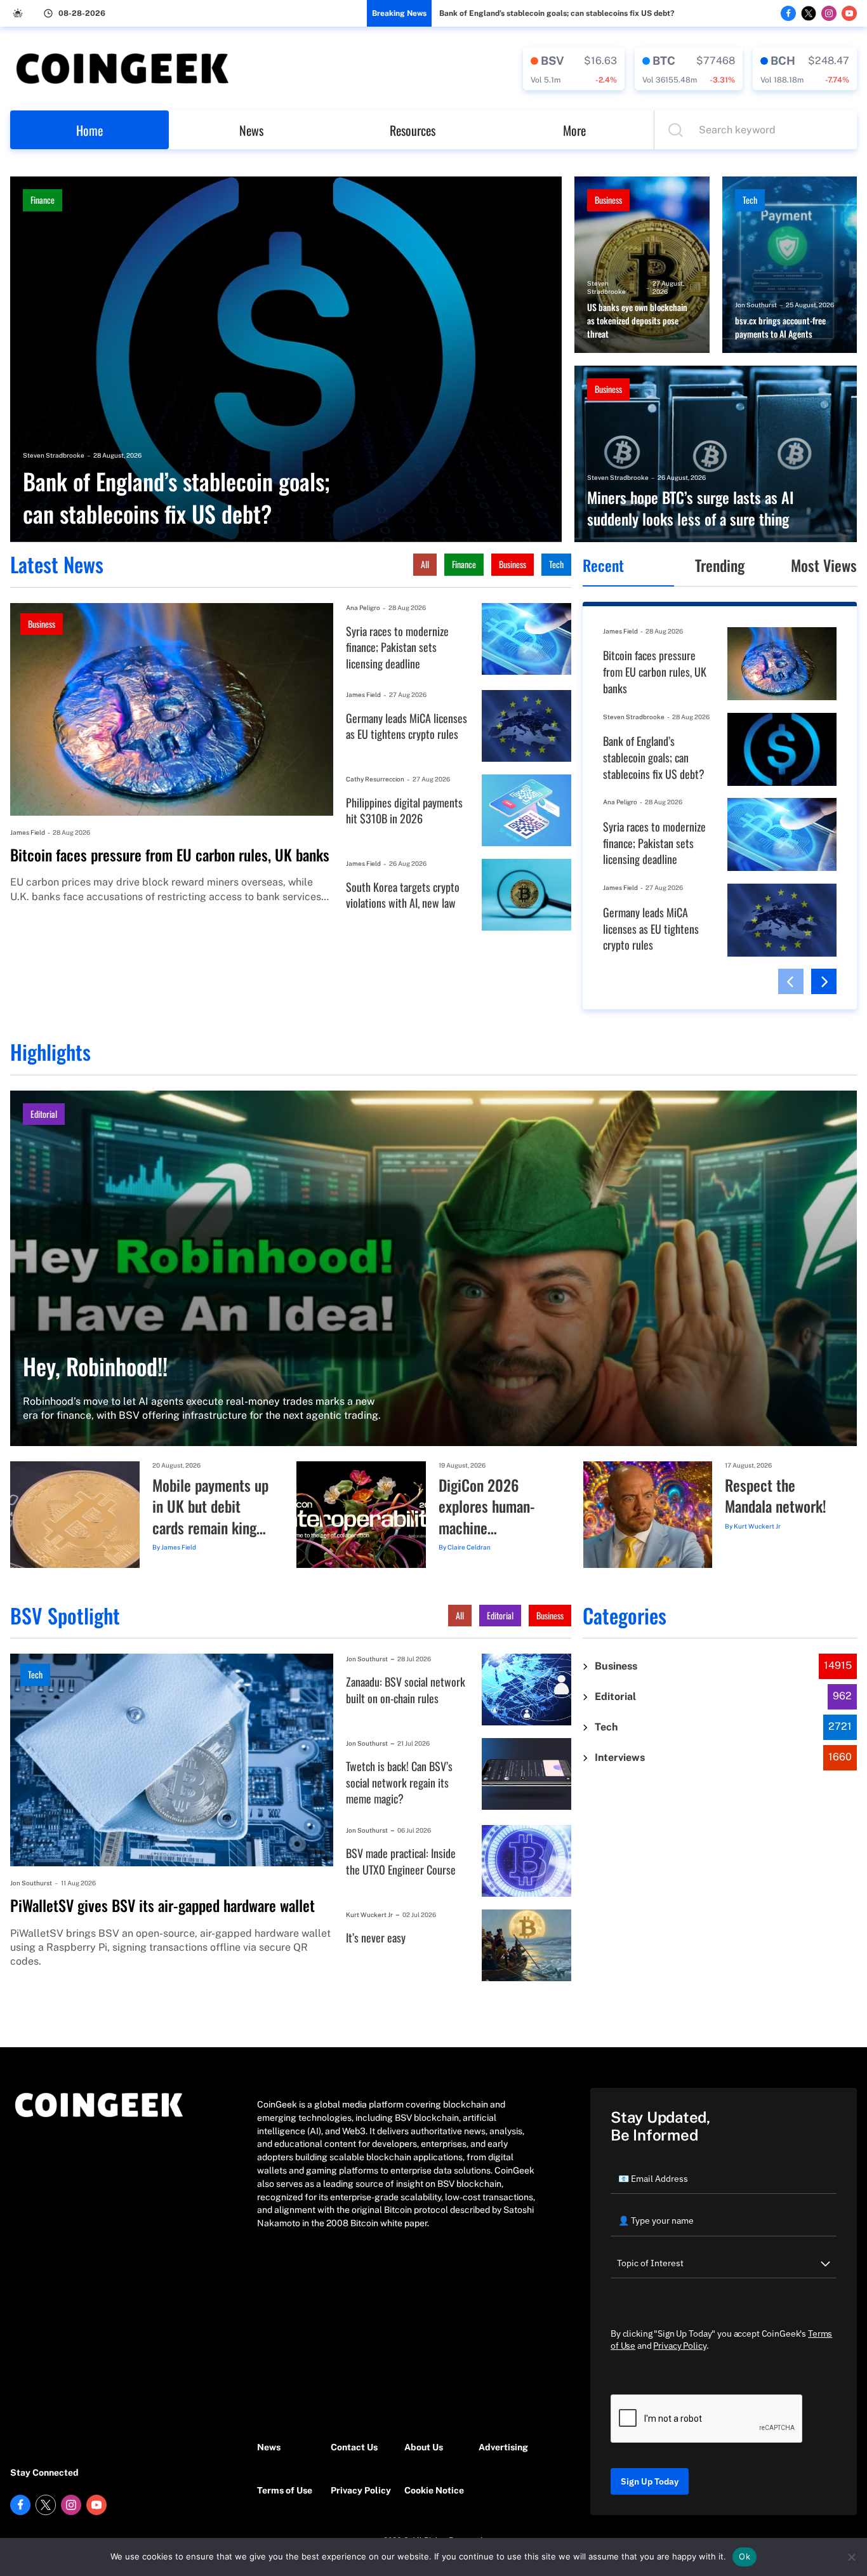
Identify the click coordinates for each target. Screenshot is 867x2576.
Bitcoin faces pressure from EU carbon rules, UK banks (170, 855)
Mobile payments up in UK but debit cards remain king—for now (210, 1507)
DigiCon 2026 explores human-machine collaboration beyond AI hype (487, 1507)
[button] (791, 981)
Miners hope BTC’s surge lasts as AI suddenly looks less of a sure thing (691, 508)
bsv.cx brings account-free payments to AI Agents (780, 327)
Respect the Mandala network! (776, 1496)
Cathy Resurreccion (375, 779)
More (574, 130)
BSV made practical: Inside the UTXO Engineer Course (401, 1862)
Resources (413, 130)
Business (608, 200)
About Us (424, 2447)
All (425, 564)
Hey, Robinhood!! (95, 1366)
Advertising (503, 2447)
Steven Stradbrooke (54, 455)
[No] (851, 2557)
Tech (750, 200)
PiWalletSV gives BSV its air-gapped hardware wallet (162, 1906)
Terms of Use (285, 2490)
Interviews (620, 1757)
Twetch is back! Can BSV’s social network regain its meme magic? (399, 1783)
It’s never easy (376, 1938)
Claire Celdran (469, 1547)
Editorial (44, 1114)
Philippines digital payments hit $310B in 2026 (404, 811)
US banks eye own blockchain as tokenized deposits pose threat (637, 321)
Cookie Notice (434, 2490)
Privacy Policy (361, 2490)
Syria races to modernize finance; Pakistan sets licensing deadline (397, 647)
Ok (745, 2556)
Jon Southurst (756, 305)
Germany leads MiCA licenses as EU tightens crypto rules (407, 727)
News (251, 130)
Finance (43, 200)
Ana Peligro (363, 607)
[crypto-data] (574, 69)
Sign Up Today (650, 2481)
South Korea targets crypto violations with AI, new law (403, 895)
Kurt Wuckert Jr (757, 1526)
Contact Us (354, 2447)
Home (89, 130)
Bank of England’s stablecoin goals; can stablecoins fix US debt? (557, 13)
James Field (28, 832)
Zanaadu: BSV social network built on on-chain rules (406, 1690)
